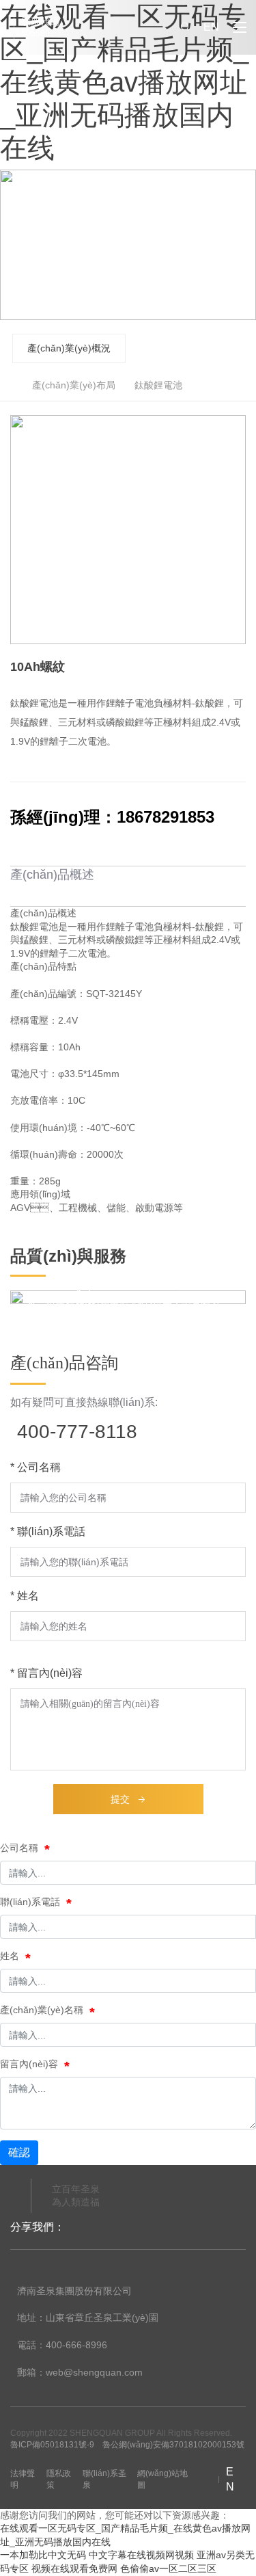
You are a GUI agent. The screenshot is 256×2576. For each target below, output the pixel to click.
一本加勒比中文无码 (43, 2555)
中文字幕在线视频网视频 (141, 2555)
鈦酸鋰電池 (158, 385)
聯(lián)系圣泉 (104, 2479)
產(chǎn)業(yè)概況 (69, 348)
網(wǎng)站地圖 (162, 2479)
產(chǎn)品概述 (52, 875)
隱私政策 (59, 2479)
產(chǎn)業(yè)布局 (74, 385)
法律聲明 (23, 2479)
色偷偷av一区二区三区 (168, 2568)
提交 (120, 1799)
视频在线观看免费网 (74, 2568)
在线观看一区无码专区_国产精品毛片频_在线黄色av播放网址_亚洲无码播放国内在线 (124, 82)
